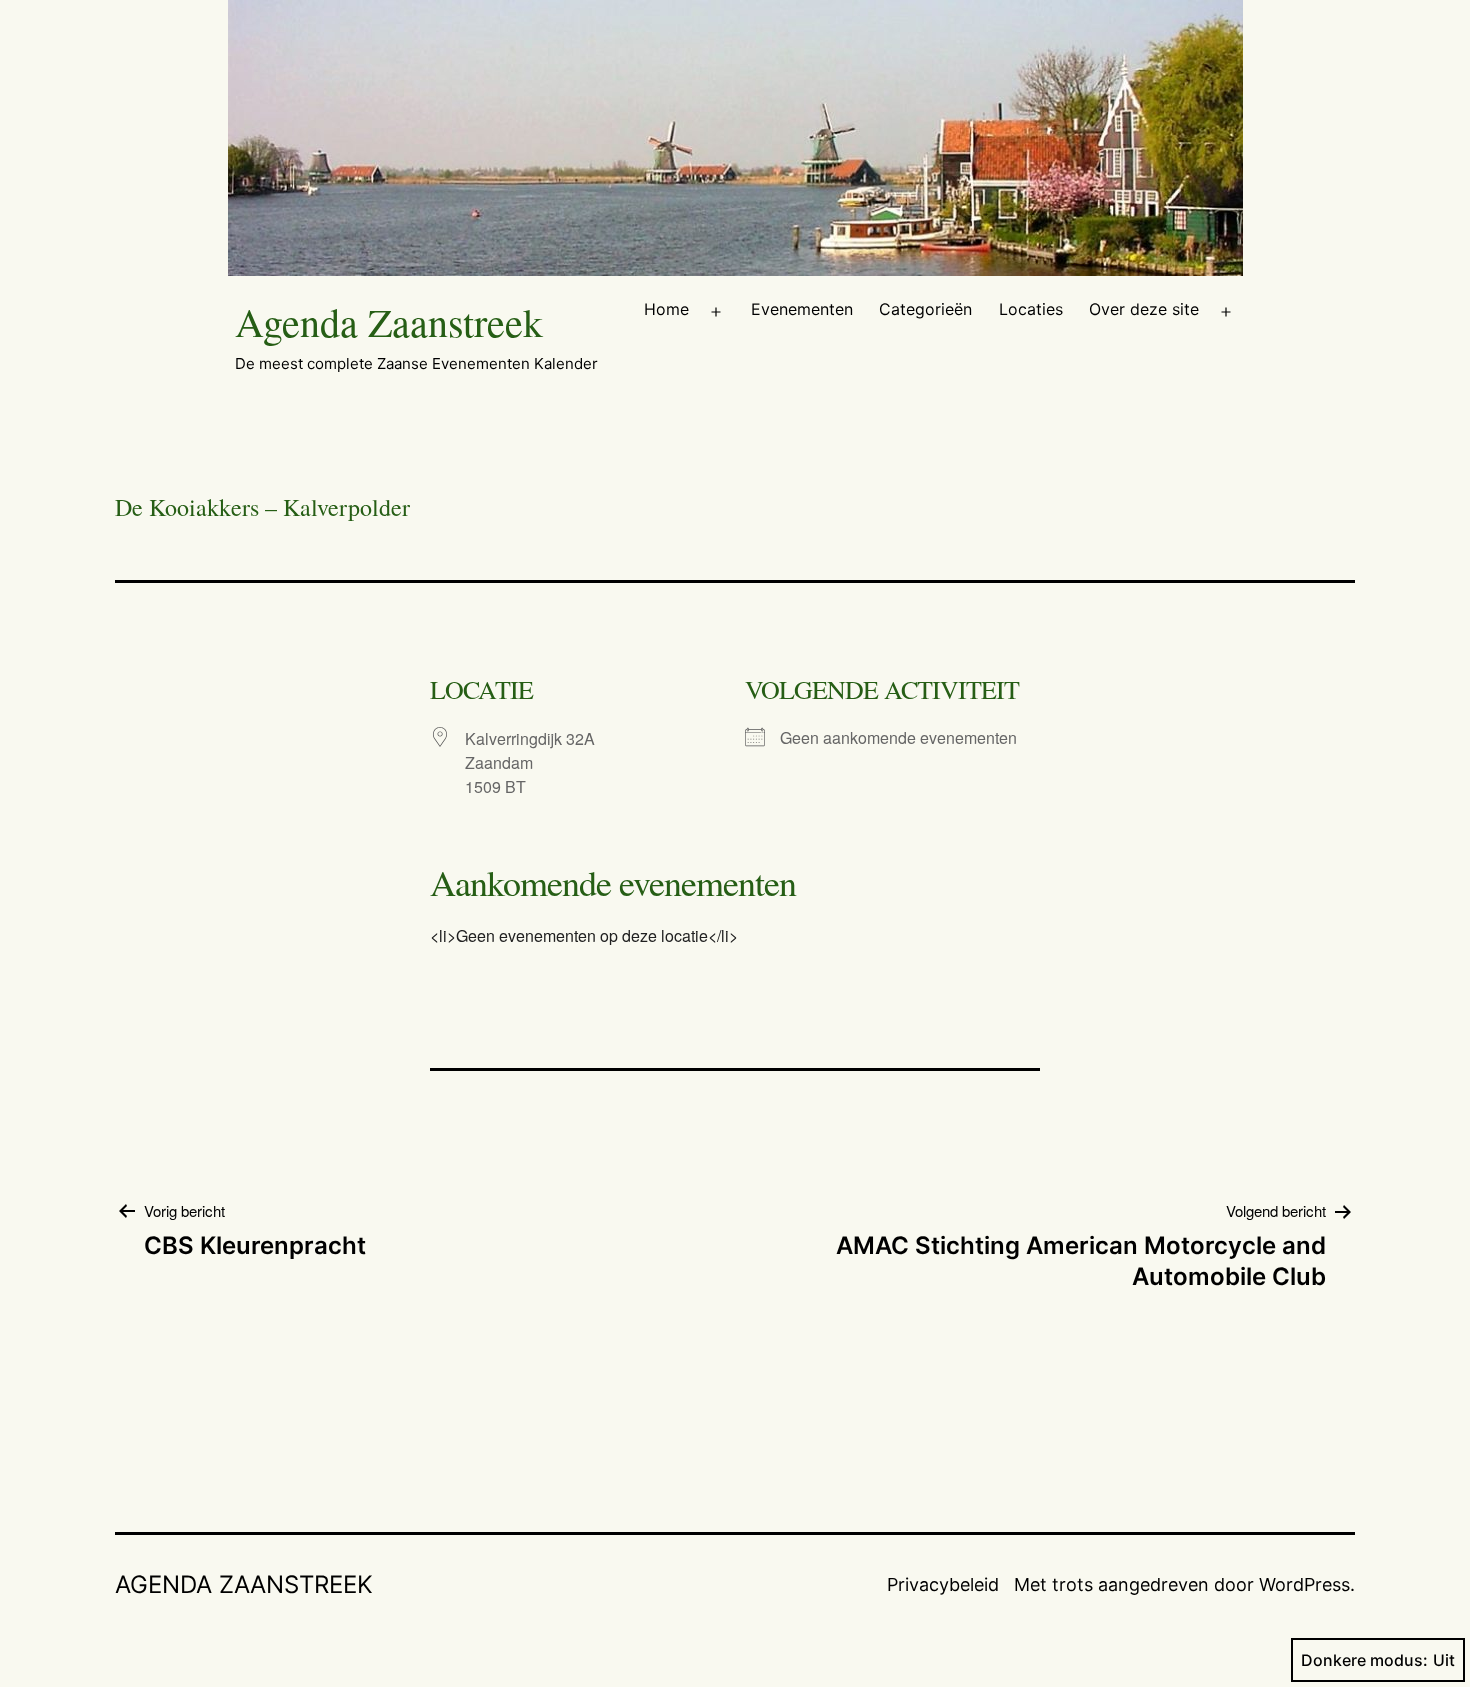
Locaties (1031, 309)
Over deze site (1144, 309)
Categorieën (925, 309)
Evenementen (802, 309)
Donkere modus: (1364, 1660)
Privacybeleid (943, 1584)
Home (666, 309)
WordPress (1304, 1584)
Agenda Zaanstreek (389, 321)
